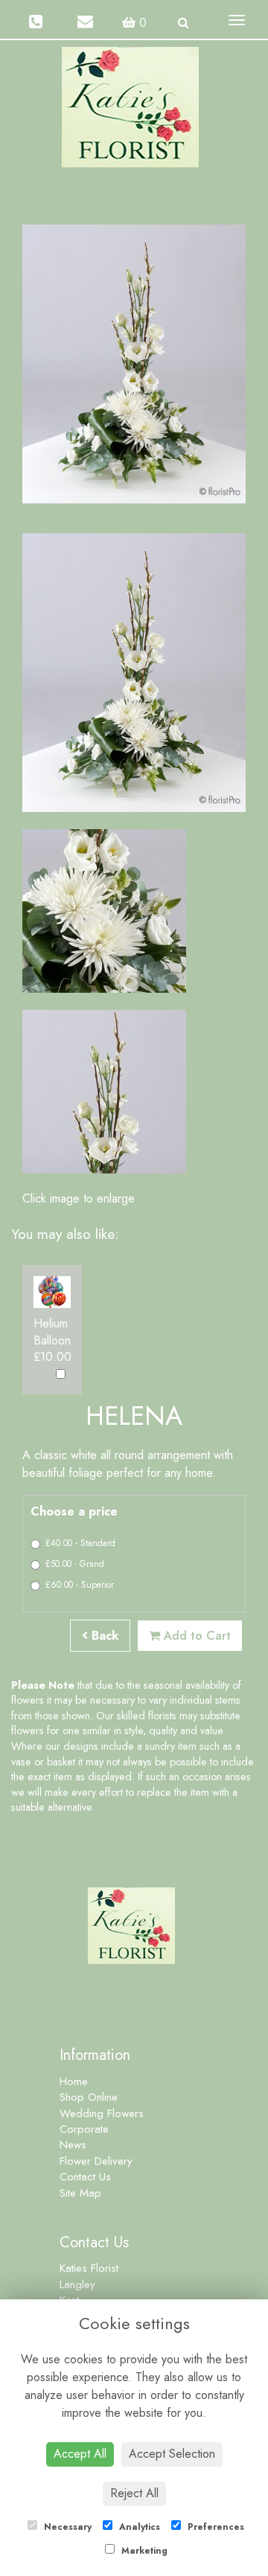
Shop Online (89, 2097)
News (73, 2145)
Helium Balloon (52, 1332)
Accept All (80, 2454)
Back (103, 1636)
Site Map (80, 2193)
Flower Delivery (96, 2161)
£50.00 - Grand (75, 1564)
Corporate (84, 2129)
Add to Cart (195, 1636)
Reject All (134, 2493)
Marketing (143, 2551)
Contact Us (85, 2177)
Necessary (66, 2527)
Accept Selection (172, 2454)
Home (74, 2081)
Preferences (214, 2527)
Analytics (138, 2527)
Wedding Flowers (102, 2113)
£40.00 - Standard (80, 1543)
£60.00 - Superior (80, 1585)
